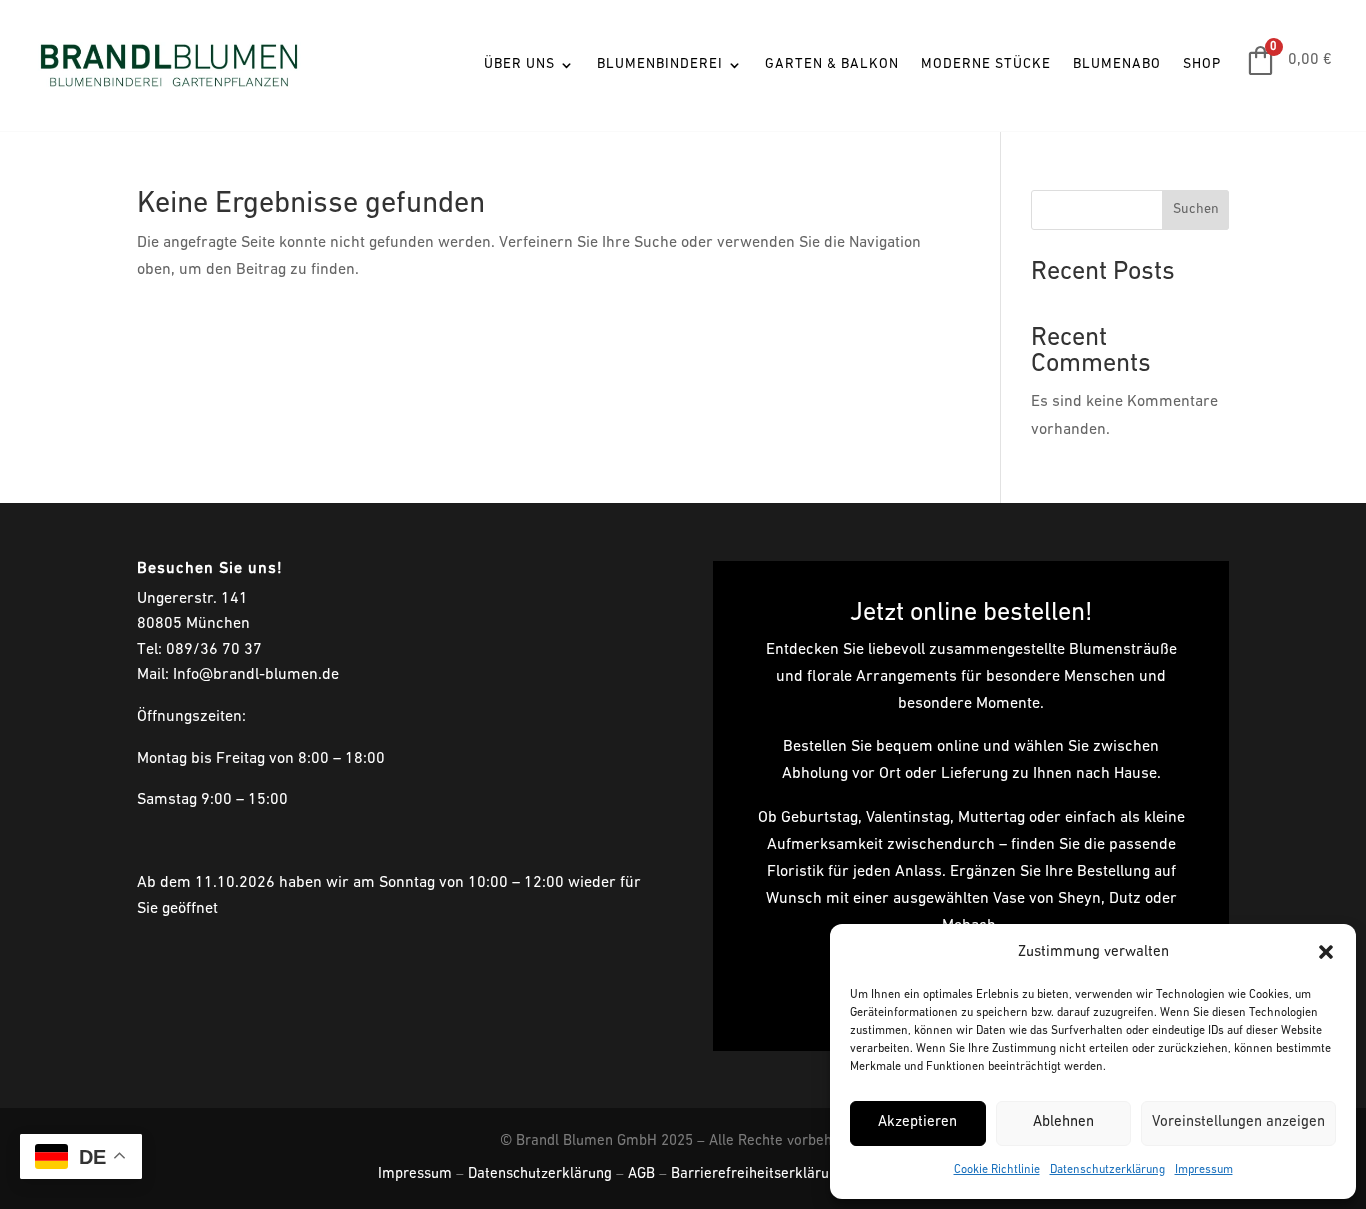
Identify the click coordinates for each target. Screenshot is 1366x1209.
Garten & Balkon (832, 64)
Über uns (519, 64)
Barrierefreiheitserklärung (758, 1174)
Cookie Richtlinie (997, 1170)
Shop (1202, 64)
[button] (1326, 952)
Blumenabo (1117, 64)
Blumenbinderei (660, 64)
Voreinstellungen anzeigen (1238, 1122)
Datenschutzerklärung (1107, 1170)
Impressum (1204, 1170)
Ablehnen (1063, 1122)
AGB (641, 1174)
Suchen (1196, 209)
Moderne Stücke (986, 64)
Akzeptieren (917, 1122)
